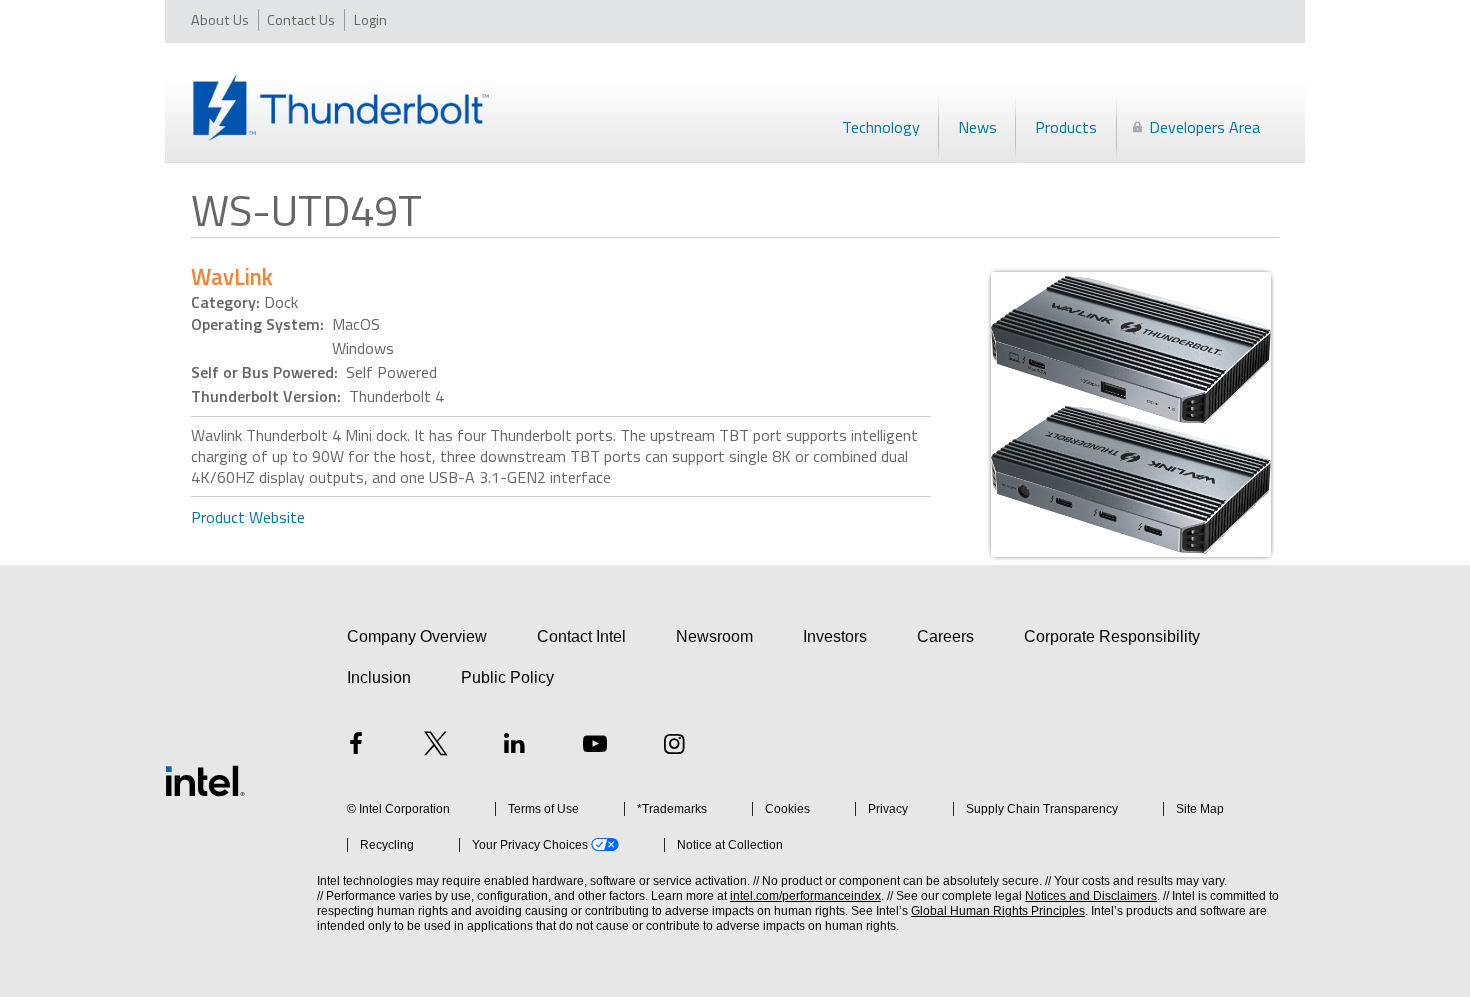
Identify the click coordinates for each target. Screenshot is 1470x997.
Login (370, 19)
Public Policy (507, 677)
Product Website (248, 517)
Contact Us (301, 19)
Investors (835, 636)
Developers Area (1204, 127)
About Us (220, 19)
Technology (881, 127)
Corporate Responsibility (1112, 636)
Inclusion (379, 677)
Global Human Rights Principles (998, 911)
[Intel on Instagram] (674, 746)
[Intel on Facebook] (356, 746)
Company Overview (417, 636)
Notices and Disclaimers (1091, 896)
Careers (945, 636)
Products (1066, 127)
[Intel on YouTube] (595, 746)
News (977, 127)
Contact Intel (581, 636)
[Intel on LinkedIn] (515, 746)
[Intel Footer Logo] (205, 781)
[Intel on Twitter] (436, 746)
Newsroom (714, 636)
